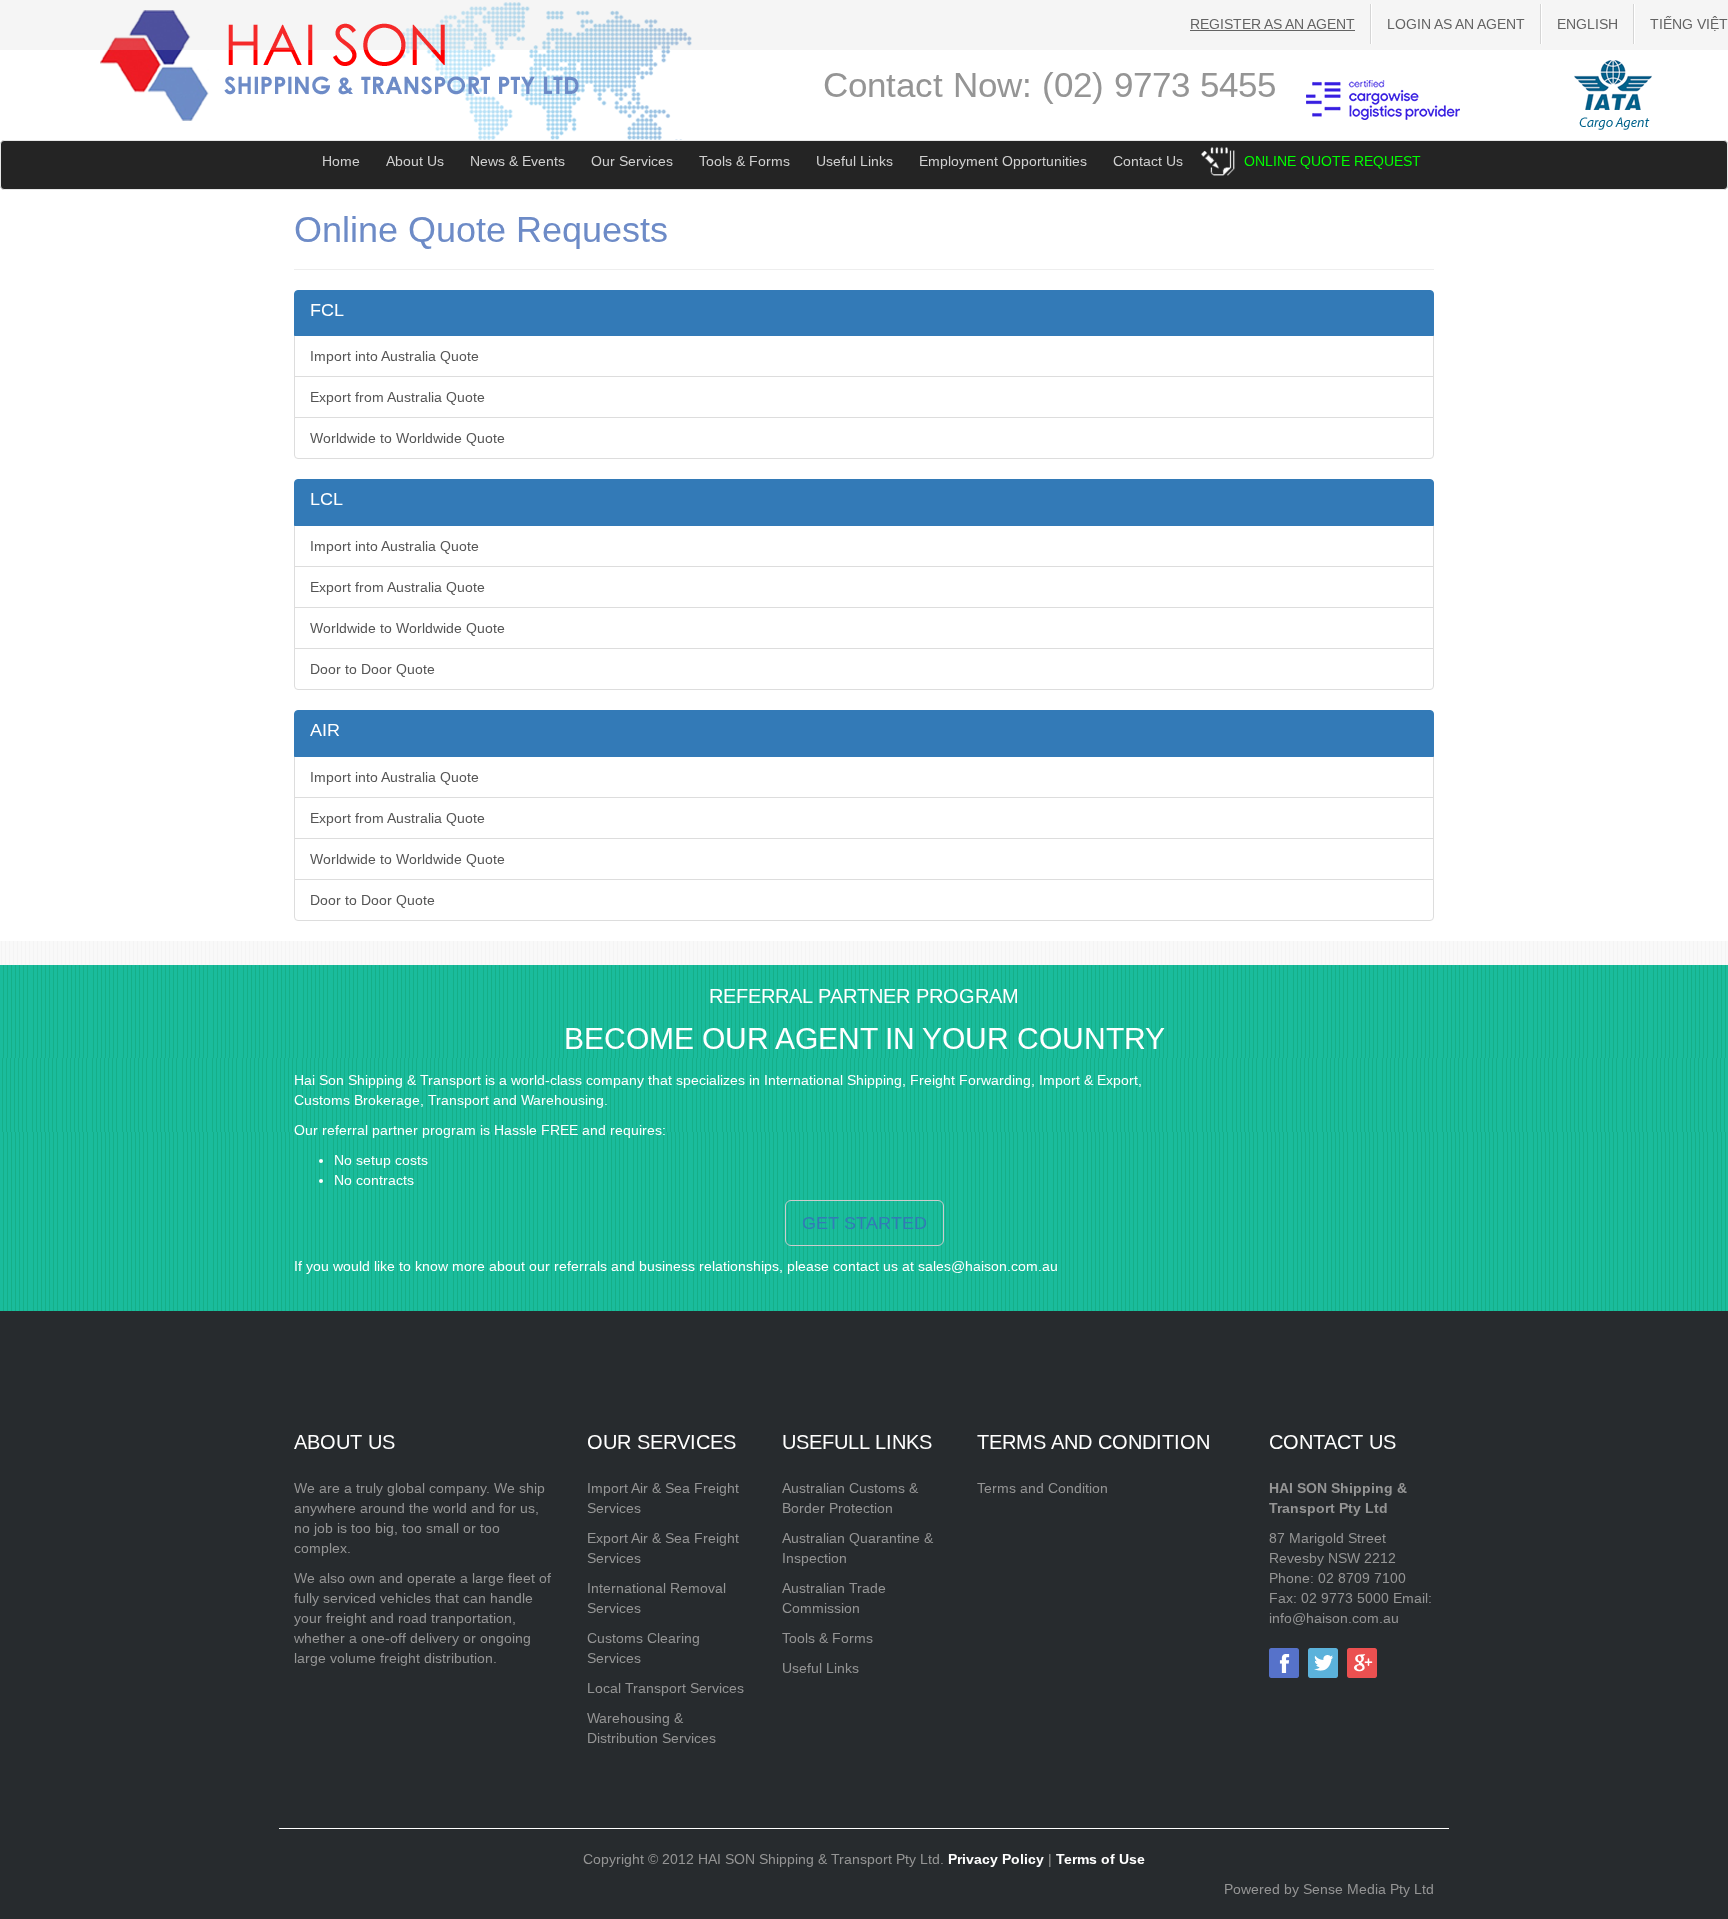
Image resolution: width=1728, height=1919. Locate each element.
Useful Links (854, 161)
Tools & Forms (744, 161)
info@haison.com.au (1334, 1618)
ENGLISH (1587, 24)
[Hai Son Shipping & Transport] (339, 64)
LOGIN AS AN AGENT (1456, 24)
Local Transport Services (665, 1688)
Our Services (632, 161)
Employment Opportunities (1003, 161)
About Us (415, 161)
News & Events (517, 161)
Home (341, 161)
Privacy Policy (996, 1859)
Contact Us (1148, 161)
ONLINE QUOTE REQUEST (1332, 161)
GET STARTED (864, 1223)
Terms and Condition (1042, 1488)
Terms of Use (1100, 1859)
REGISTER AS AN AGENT (1272, 24)
